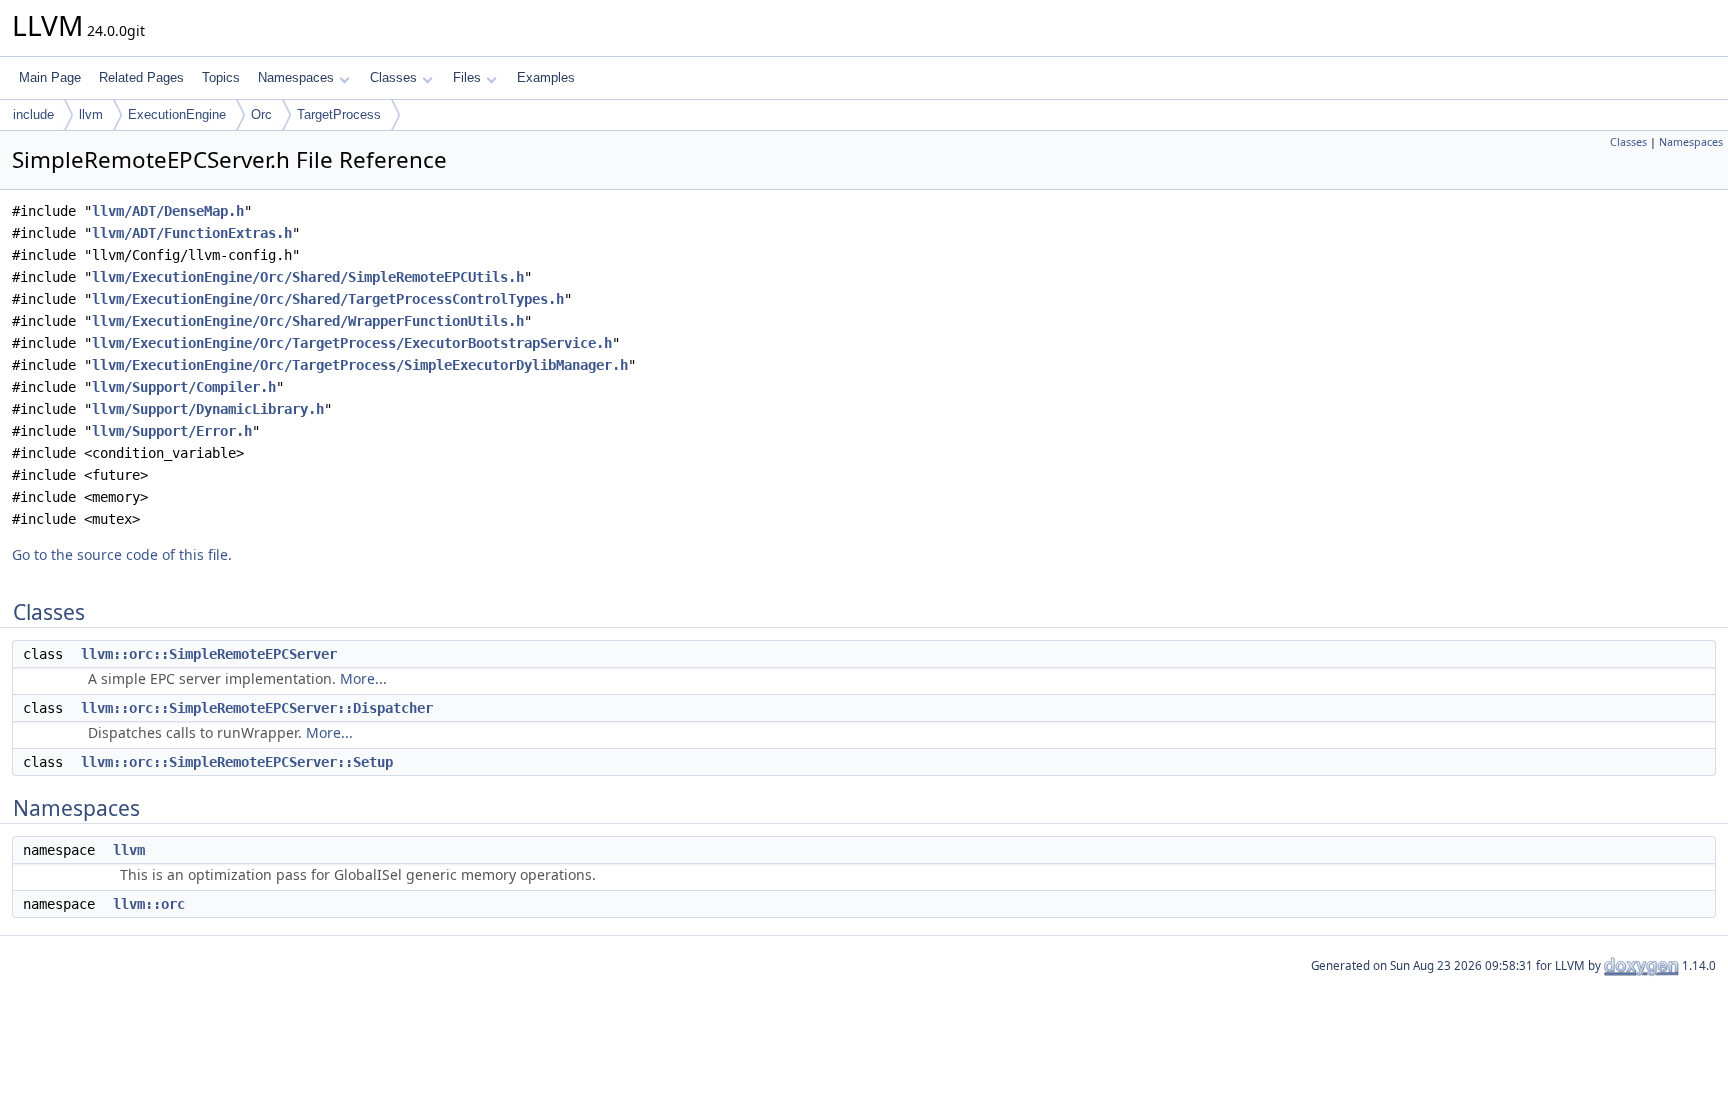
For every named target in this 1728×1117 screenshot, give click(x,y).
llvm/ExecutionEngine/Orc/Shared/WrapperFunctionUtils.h (308, 321)
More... (363, 678)
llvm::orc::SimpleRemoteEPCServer (209, 654)
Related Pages (141, 77)
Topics (221, 77)
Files (467, 77)
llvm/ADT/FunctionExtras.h (192, 233)
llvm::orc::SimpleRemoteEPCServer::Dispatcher (257, 708)
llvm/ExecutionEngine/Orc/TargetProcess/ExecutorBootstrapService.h (352, 343)
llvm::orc (149, 904)
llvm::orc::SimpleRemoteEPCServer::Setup (237, 762)
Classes (393, 77)
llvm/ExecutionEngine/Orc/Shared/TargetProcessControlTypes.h (328, 299)
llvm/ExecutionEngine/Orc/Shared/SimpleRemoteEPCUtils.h (308, 277)
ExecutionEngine (177, 114)
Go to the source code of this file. (122, 554)
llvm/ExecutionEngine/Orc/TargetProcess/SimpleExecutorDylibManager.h (360, 365)
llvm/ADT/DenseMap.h (168, 211)
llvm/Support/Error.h (172, 431)
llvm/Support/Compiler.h (184, 387)
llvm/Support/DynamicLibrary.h (208, 409)
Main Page (50, 77)
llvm (91, 114)
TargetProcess (339, 114)
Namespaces (296, 77)
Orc (261, 114)
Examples (546, 77)
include (33, 114)
